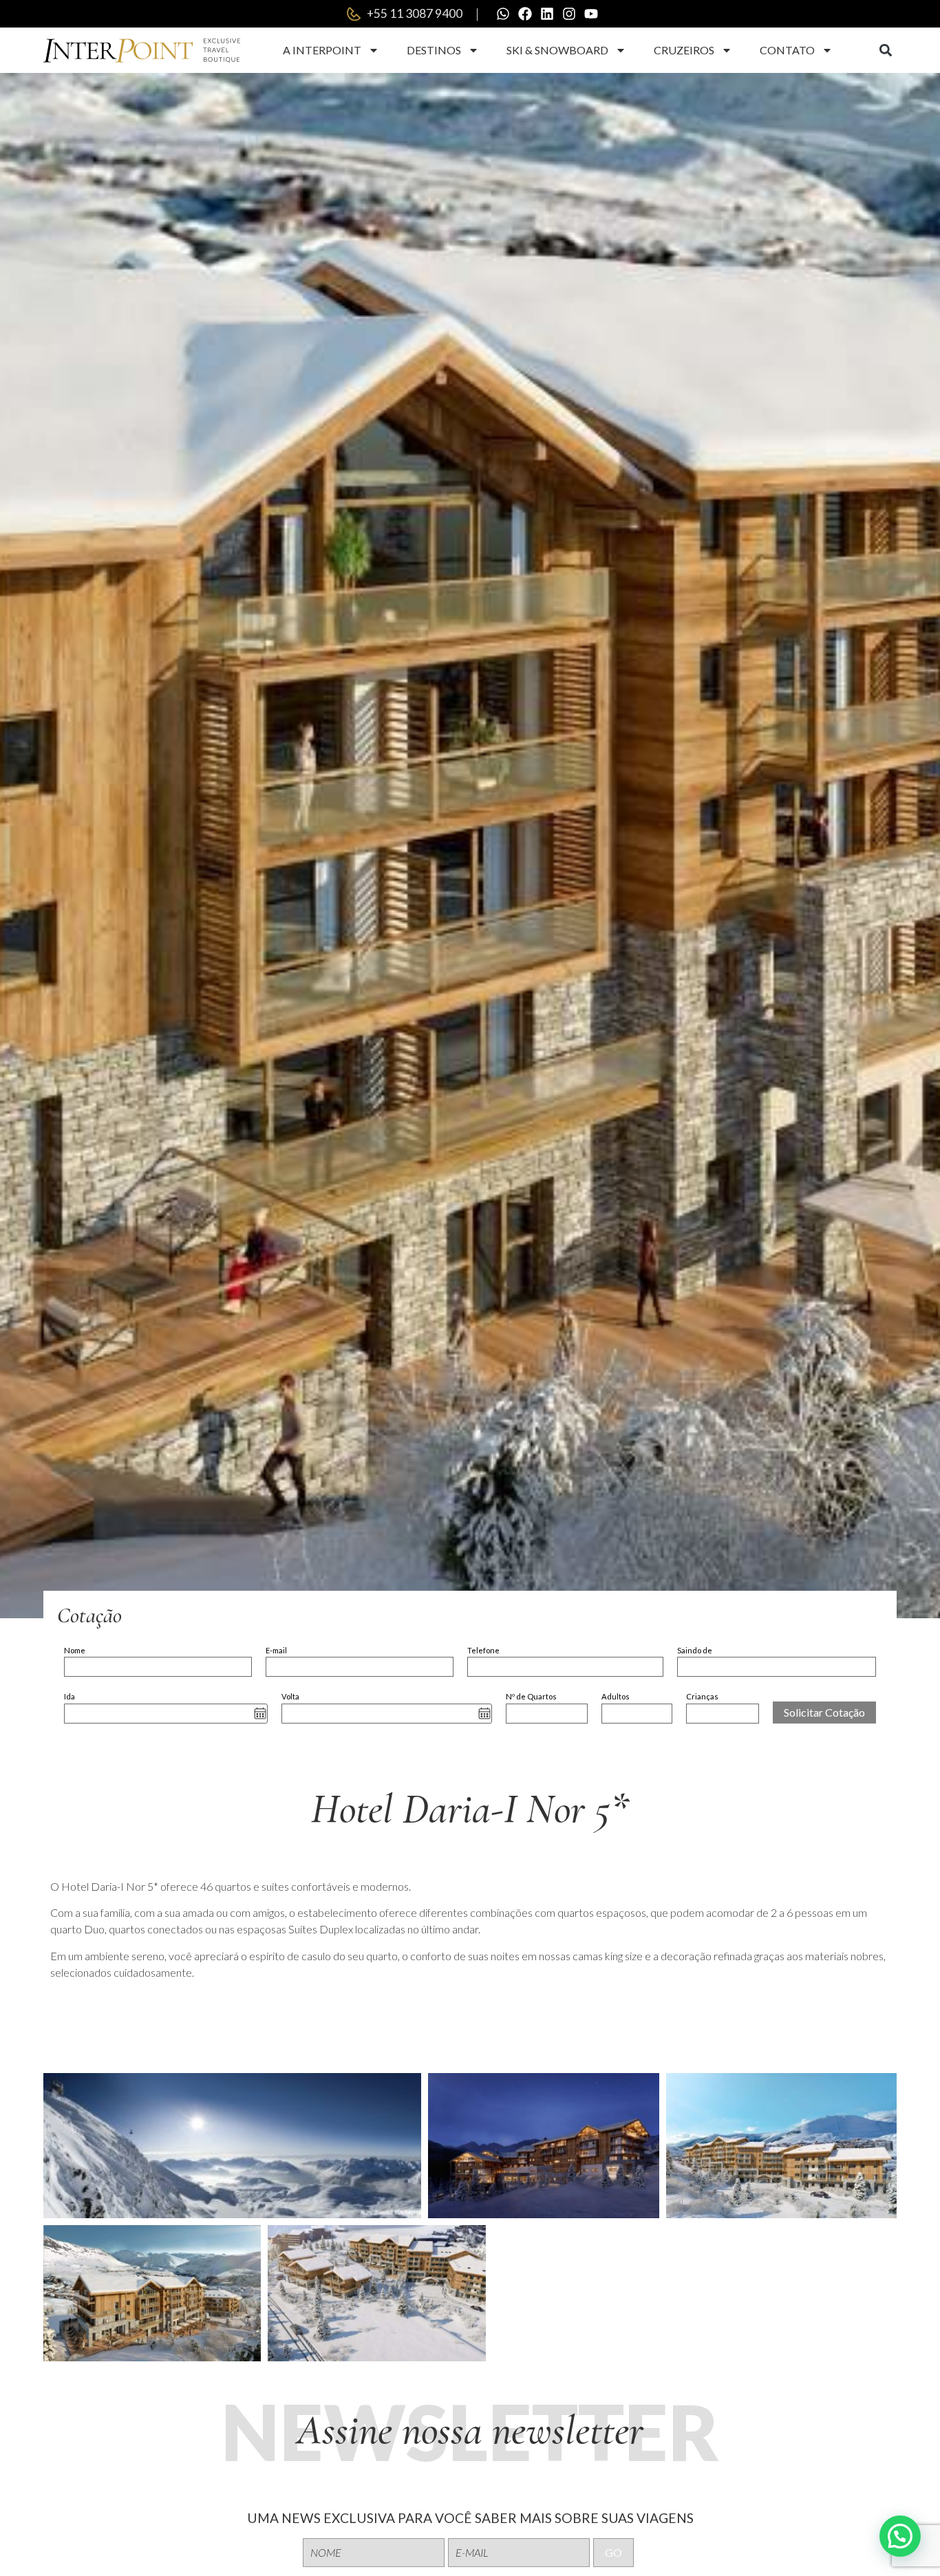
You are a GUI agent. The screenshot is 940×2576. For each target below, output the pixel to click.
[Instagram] (569, 14)
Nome (75, 1650)
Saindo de (695, 1650)
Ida (70, 1696)
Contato (787, 50)
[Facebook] (525, 14)
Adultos (616, 1696)
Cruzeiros (684, 50)
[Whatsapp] (503, 14)
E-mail (276, 1650)
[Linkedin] (547, 14)
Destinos (434, 50)
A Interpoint (322, 50)
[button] (885, 51)
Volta (290, 1696)
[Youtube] (591, 14)
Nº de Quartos (531, 1696)
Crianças (702, 1696)
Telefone (483, 1650)
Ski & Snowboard (557, 50)
